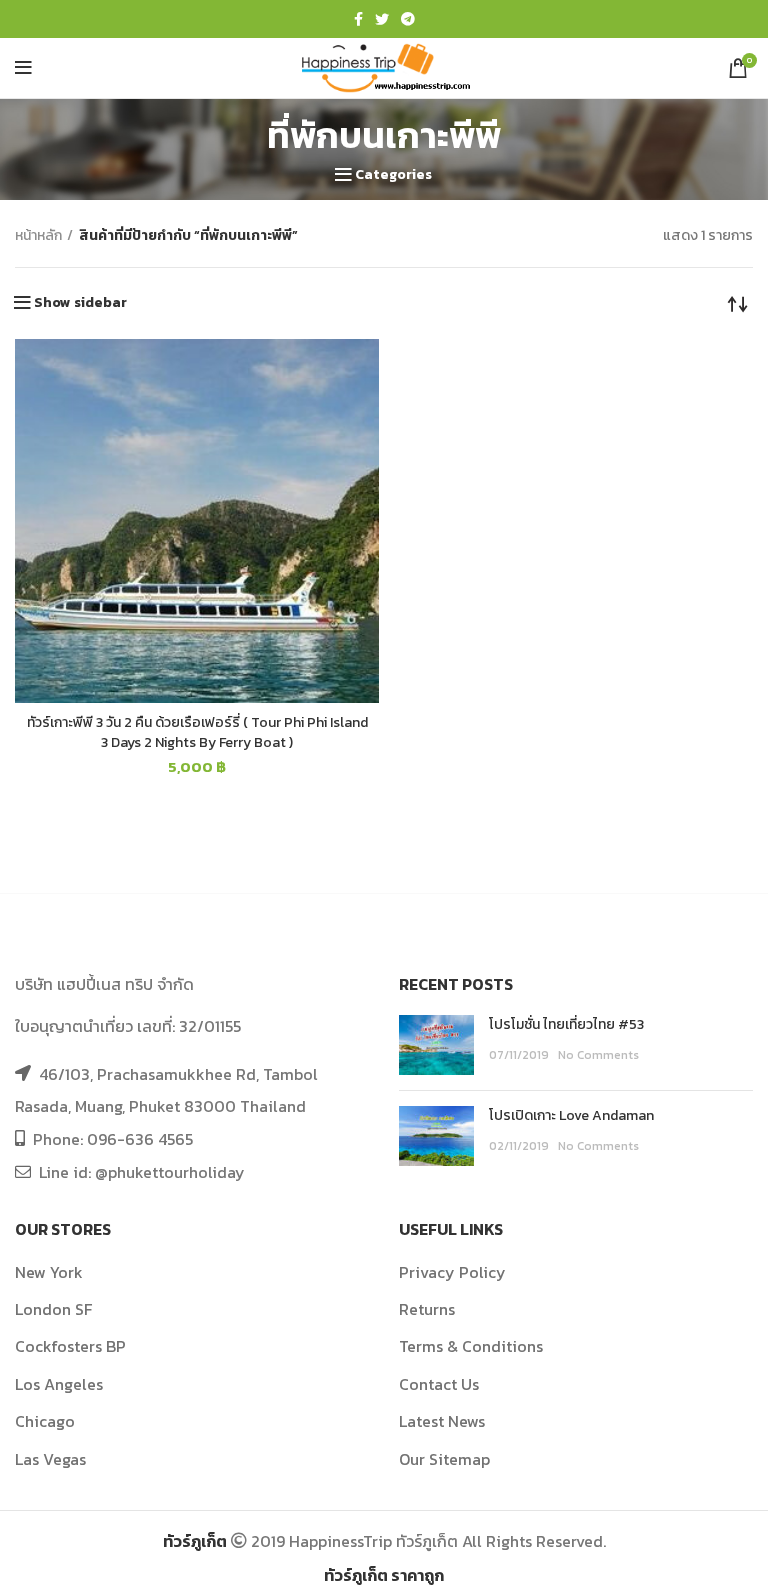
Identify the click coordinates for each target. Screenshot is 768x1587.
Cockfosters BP (70, 1346)
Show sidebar (80, 303)
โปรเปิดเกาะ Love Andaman (571, 1115)
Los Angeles (59, 1384)
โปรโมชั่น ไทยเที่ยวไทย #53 (566, 1024)
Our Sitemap (444, 1459)
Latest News (442, 1421)
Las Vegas (50, 1459)
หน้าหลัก (38, 236)
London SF (53, 1309)
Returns (427, 1309)
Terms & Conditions (471, 1346)
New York (49, 1272)
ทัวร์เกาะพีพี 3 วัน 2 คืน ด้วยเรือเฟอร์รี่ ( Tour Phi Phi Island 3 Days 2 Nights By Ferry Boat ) (197, 732)
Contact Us (439, 1384)
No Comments (598, 1055)
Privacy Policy (452, 1272)
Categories (393, 175)
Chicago (45, 1421)
